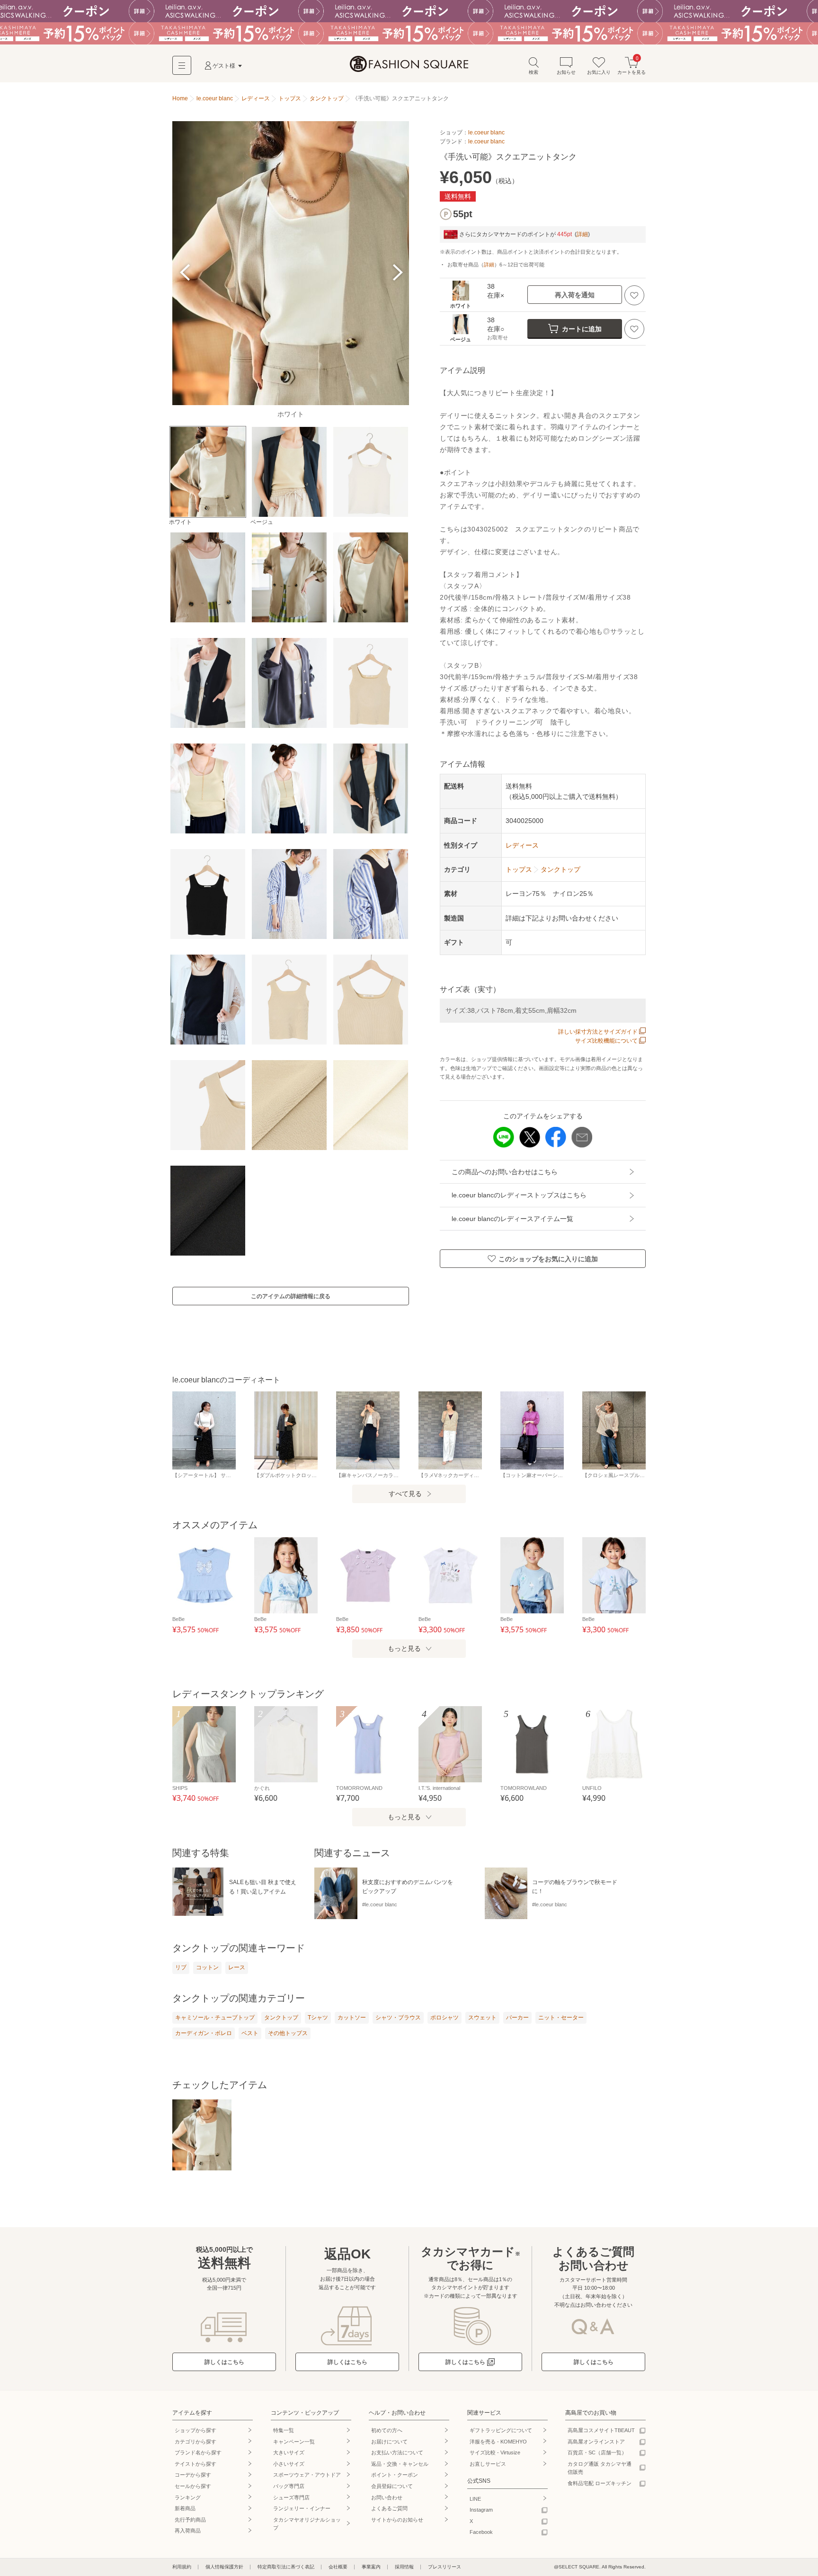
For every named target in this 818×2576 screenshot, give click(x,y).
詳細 (582, 234)
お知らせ (566, 72)
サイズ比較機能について (606, 1041)
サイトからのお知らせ (397, 2520)
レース (237, 1967)
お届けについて (389, 2442)
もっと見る (404, 1648)
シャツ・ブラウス (398, 2018)
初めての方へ (387, 2430)
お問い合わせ (387, 2497)
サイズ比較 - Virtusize (495, 2452)
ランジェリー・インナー (302, 2508)
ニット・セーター (561, 2018)
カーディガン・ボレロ (204, 2033)
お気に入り (599, 72)
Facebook (481, 2532)
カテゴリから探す (196, 2442)
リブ (181, 1967)
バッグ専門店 (289, 2486)
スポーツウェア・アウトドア (307, 2475)
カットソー (352, 2018)
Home (180, 98)
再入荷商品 (188, 2531)
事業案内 (371, 2567)
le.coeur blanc (486, 133)
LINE (475, 2499)
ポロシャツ (445, 2018)
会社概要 (338, 2567)
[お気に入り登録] (634, 295)
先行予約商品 (190, 2520)
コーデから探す (193, 2475)
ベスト (250, 2033)
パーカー (517, 2018)
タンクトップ (281, 2018)
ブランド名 (198, 2452)
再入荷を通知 (575, 295)
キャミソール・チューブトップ (215, 2018)
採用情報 (404, 2567)
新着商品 (185, 2508)
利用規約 (182, 2567)
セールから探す (193, 2486)
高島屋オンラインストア (596, 2442)
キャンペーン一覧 (294, 2442)
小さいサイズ (289, 2464)
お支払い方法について (397, 2452)
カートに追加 (582, 329)
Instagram (481, 2510)
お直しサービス (488, 2464)
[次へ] (396, 272)
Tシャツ (318, 2018)
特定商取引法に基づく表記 (286, 2567)
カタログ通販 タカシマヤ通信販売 (600, 2468)
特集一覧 (284, 2430)
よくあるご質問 (389, 2508)
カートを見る (631, 66)
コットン (207, 1967)
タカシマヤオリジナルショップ (307, 2524)
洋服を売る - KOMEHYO (498, 2442)
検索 (533, 72)
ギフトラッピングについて (501, 2430)
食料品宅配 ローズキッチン (600, 2483)
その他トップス (288, 2033)
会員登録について (392, 2486)
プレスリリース (445, 2567)
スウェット (482, 2018)
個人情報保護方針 (224, 2567)
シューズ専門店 (291, 2497)
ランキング (188, 2497)
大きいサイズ (289, 2452)
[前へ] (185, 272)
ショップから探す (196, 2430)
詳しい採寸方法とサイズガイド (598, 1032)
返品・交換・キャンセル (400, 2464)
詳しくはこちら (224, 2362)
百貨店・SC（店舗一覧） (597, 2452)
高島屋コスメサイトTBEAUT (601, 2430)
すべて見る (405, 1494)
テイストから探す (196, 2464)
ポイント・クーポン (395, 2475)
